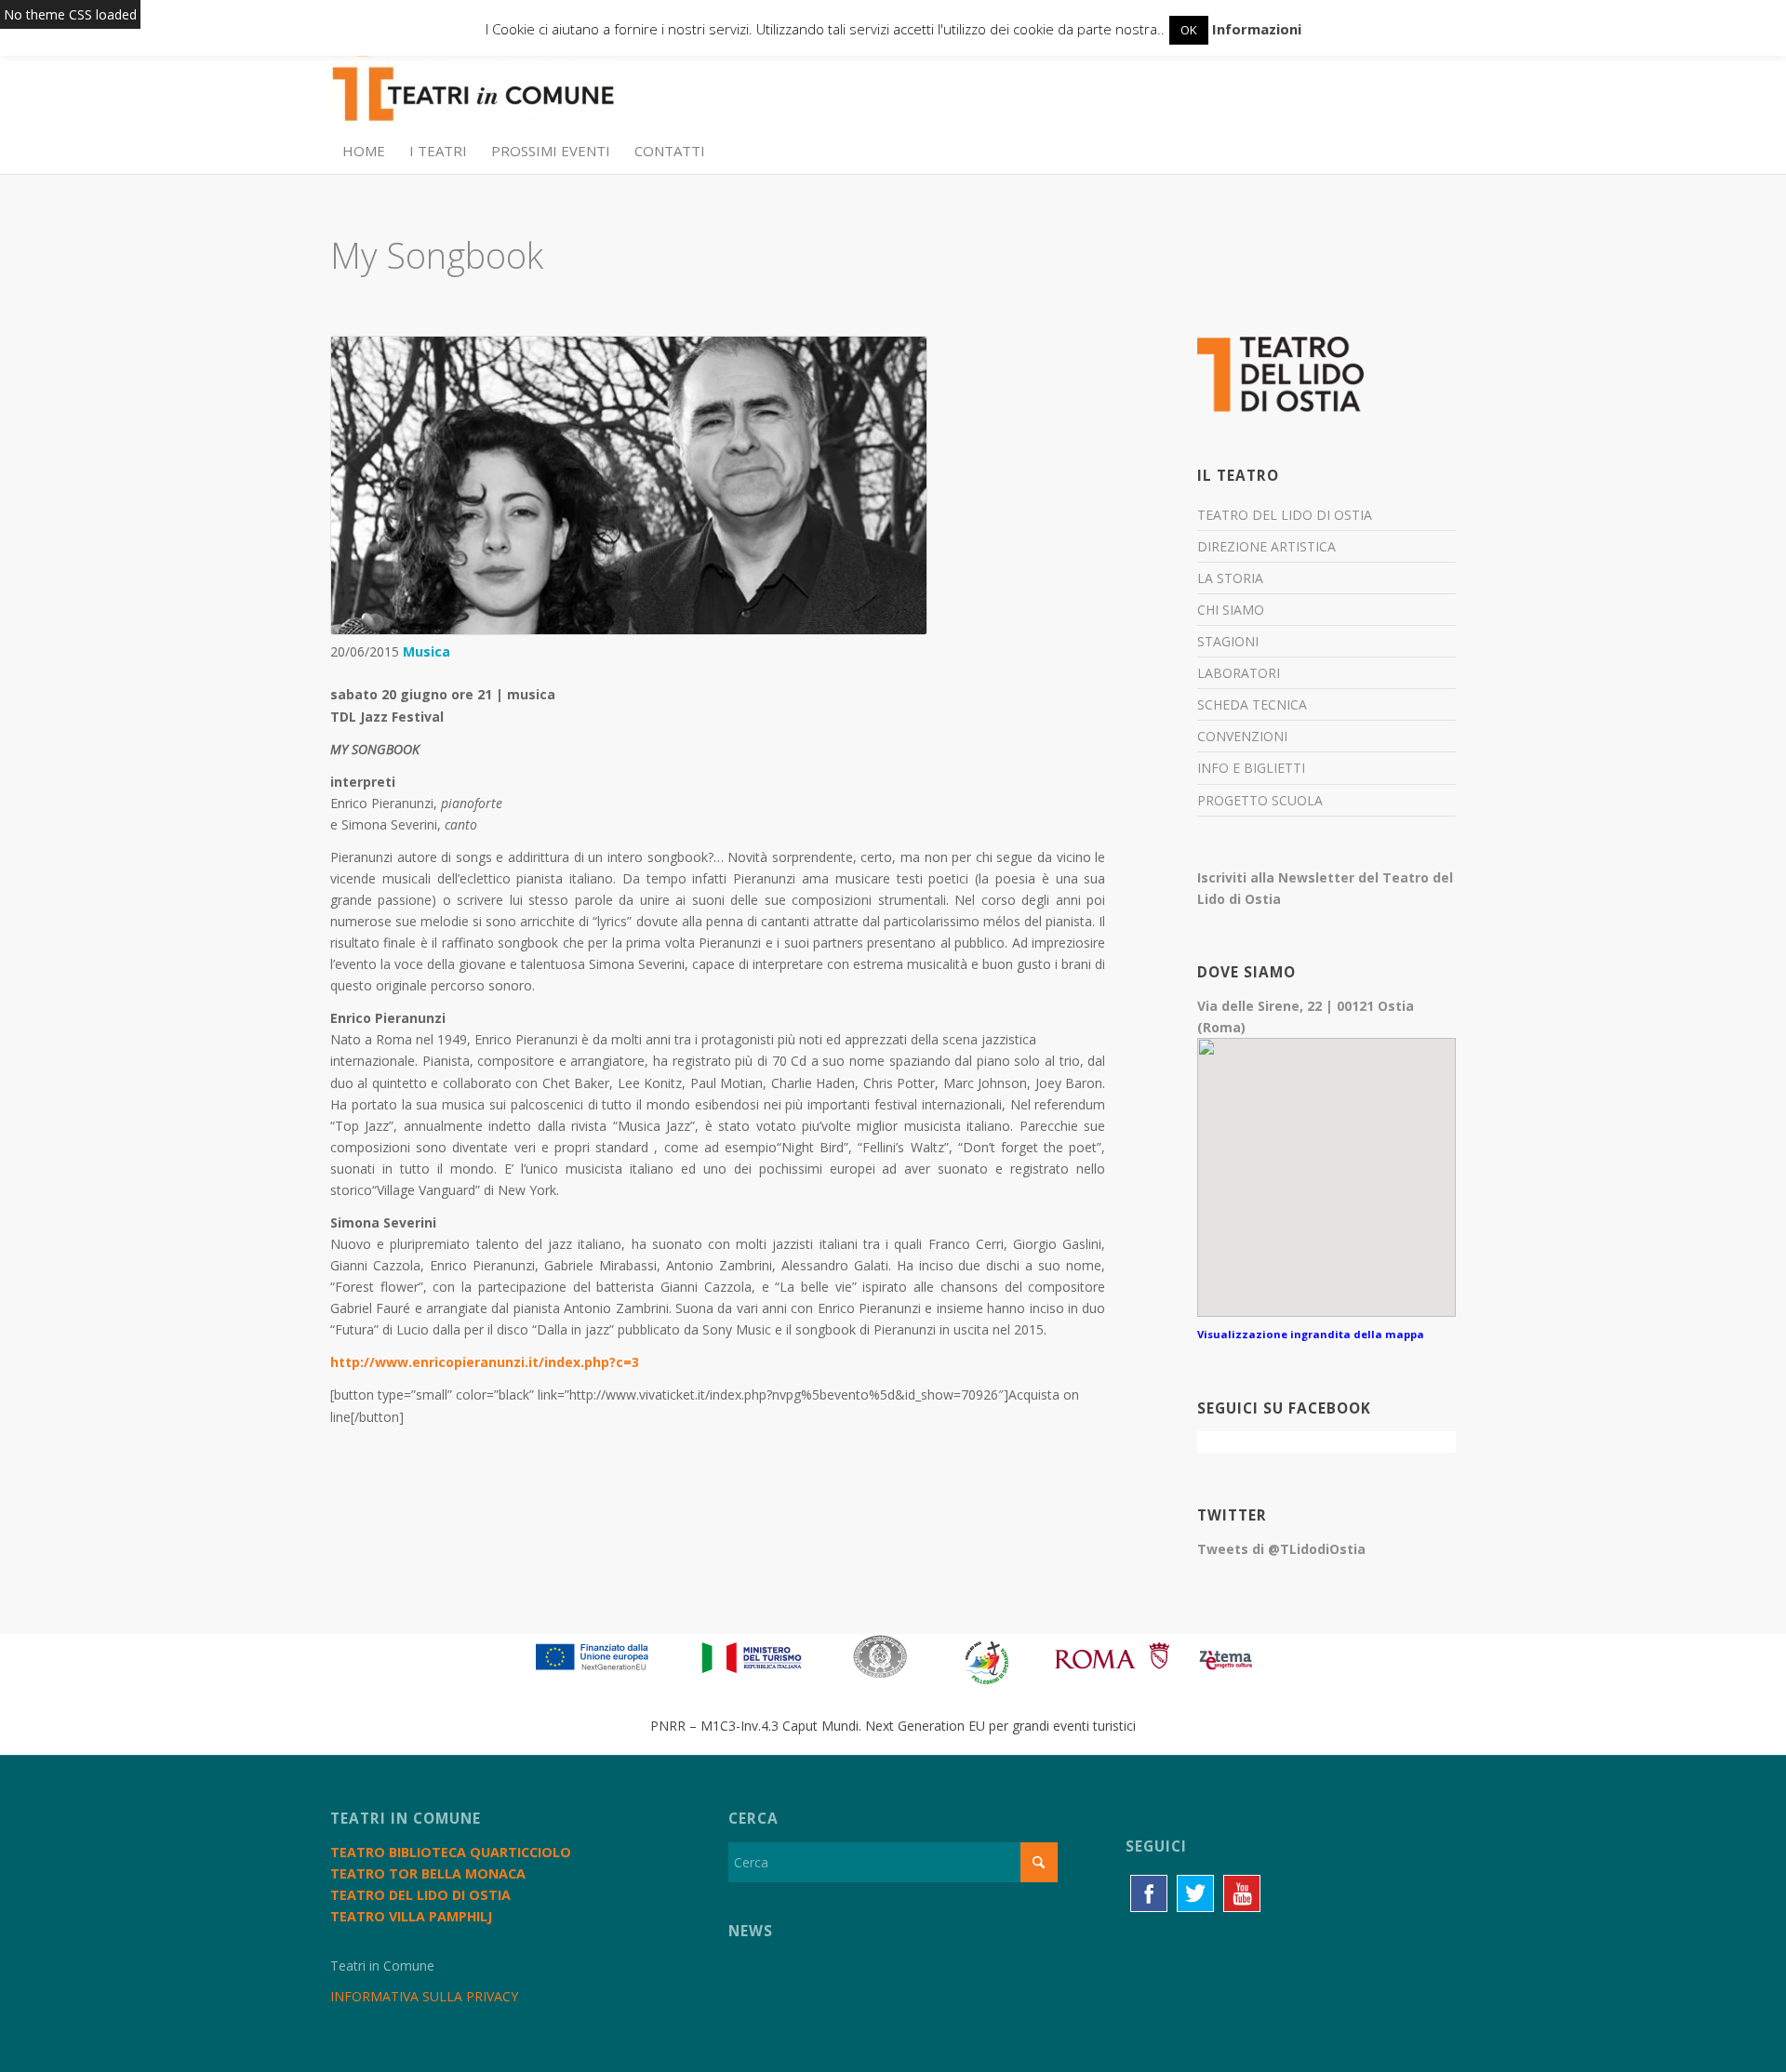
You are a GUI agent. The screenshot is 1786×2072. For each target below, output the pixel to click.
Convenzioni (1242, 736)
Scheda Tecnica (1252, 704)
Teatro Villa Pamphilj (411, 1916)
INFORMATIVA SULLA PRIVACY (424, 1996)
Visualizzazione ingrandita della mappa (1311, 1334)
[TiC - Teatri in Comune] (473, 85)
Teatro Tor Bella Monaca (428, 1873)
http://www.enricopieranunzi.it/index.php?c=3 (485, 1362)
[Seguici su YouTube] (1242, 1893)
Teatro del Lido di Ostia (1285, 515)
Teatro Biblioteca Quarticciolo (451, 1852)
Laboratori (1239, 673)
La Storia (1230, 578)
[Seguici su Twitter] (1195, 1893)
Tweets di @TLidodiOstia (1281, 1549)
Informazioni (1257, 29)
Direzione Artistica (1266, 546)
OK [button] (1189, 30)
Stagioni (1228, 641)
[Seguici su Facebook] (1149, 1893)
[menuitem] (364, 151)
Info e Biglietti (1251, 768)
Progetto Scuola (1260, 800)
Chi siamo (1231, 610)
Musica (427, 651)
